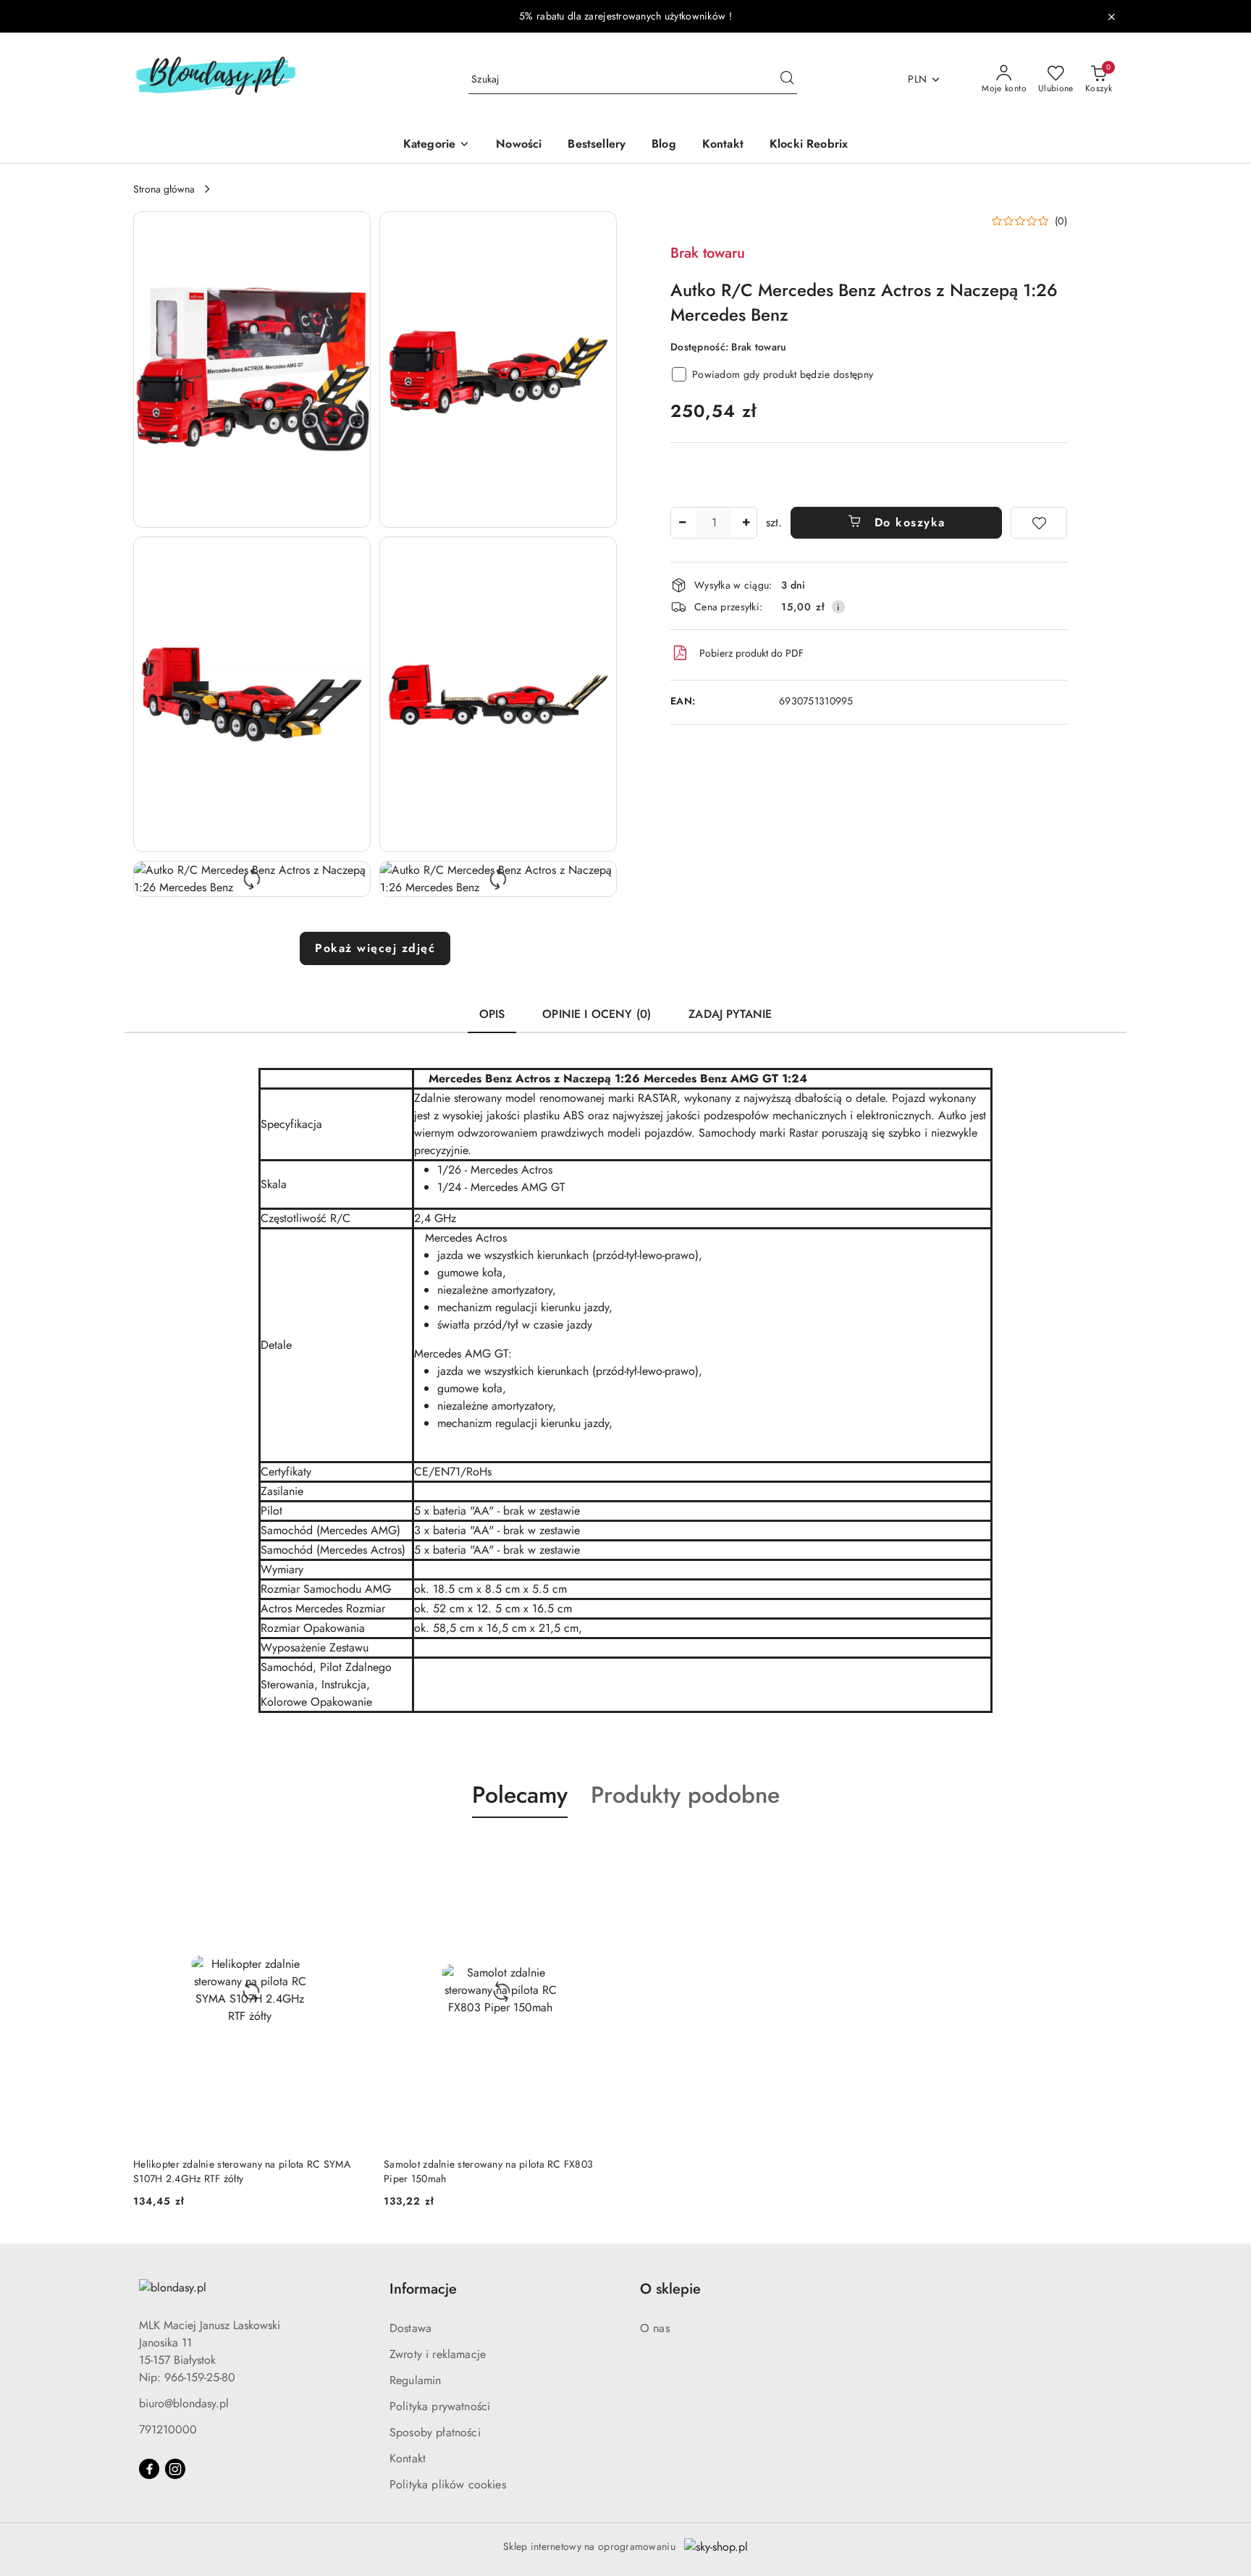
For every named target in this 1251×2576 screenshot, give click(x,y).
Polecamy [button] (520, 1795)
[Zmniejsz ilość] (682, 523)
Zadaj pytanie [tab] (730, 1014)
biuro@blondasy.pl (184, 2403)
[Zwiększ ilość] (746, 523)
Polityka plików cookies (448, 2484)
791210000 (168, 2429)
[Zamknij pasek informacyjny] (1111, 17)
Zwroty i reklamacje (438, 2354)
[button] (252, 370)
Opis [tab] (492, 1014)
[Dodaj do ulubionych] (1039, 523)
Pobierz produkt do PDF (751, 653)
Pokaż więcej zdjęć (375, 948)
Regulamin (415, 2380)
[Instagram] (175, 2469)
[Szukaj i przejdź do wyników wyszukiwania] (787, 80)
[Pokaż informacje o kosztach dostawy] (838, 607)
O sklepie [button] (670, 2289)
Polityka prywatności (440, 2406)
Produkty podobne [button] (685, 1795)
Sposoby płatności (435, 2432)
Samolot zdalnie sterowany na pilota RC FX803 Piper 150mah (488, 2171)
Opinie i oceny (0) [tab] (597, 1014)
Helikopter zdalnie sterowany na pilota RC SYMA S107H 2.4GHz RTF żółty (242, 2171)
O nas (655, 2328)
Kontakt (408, 2458)
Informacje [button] (423, 2289)
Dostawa (410, 2328)
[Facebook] (149, 2469)
